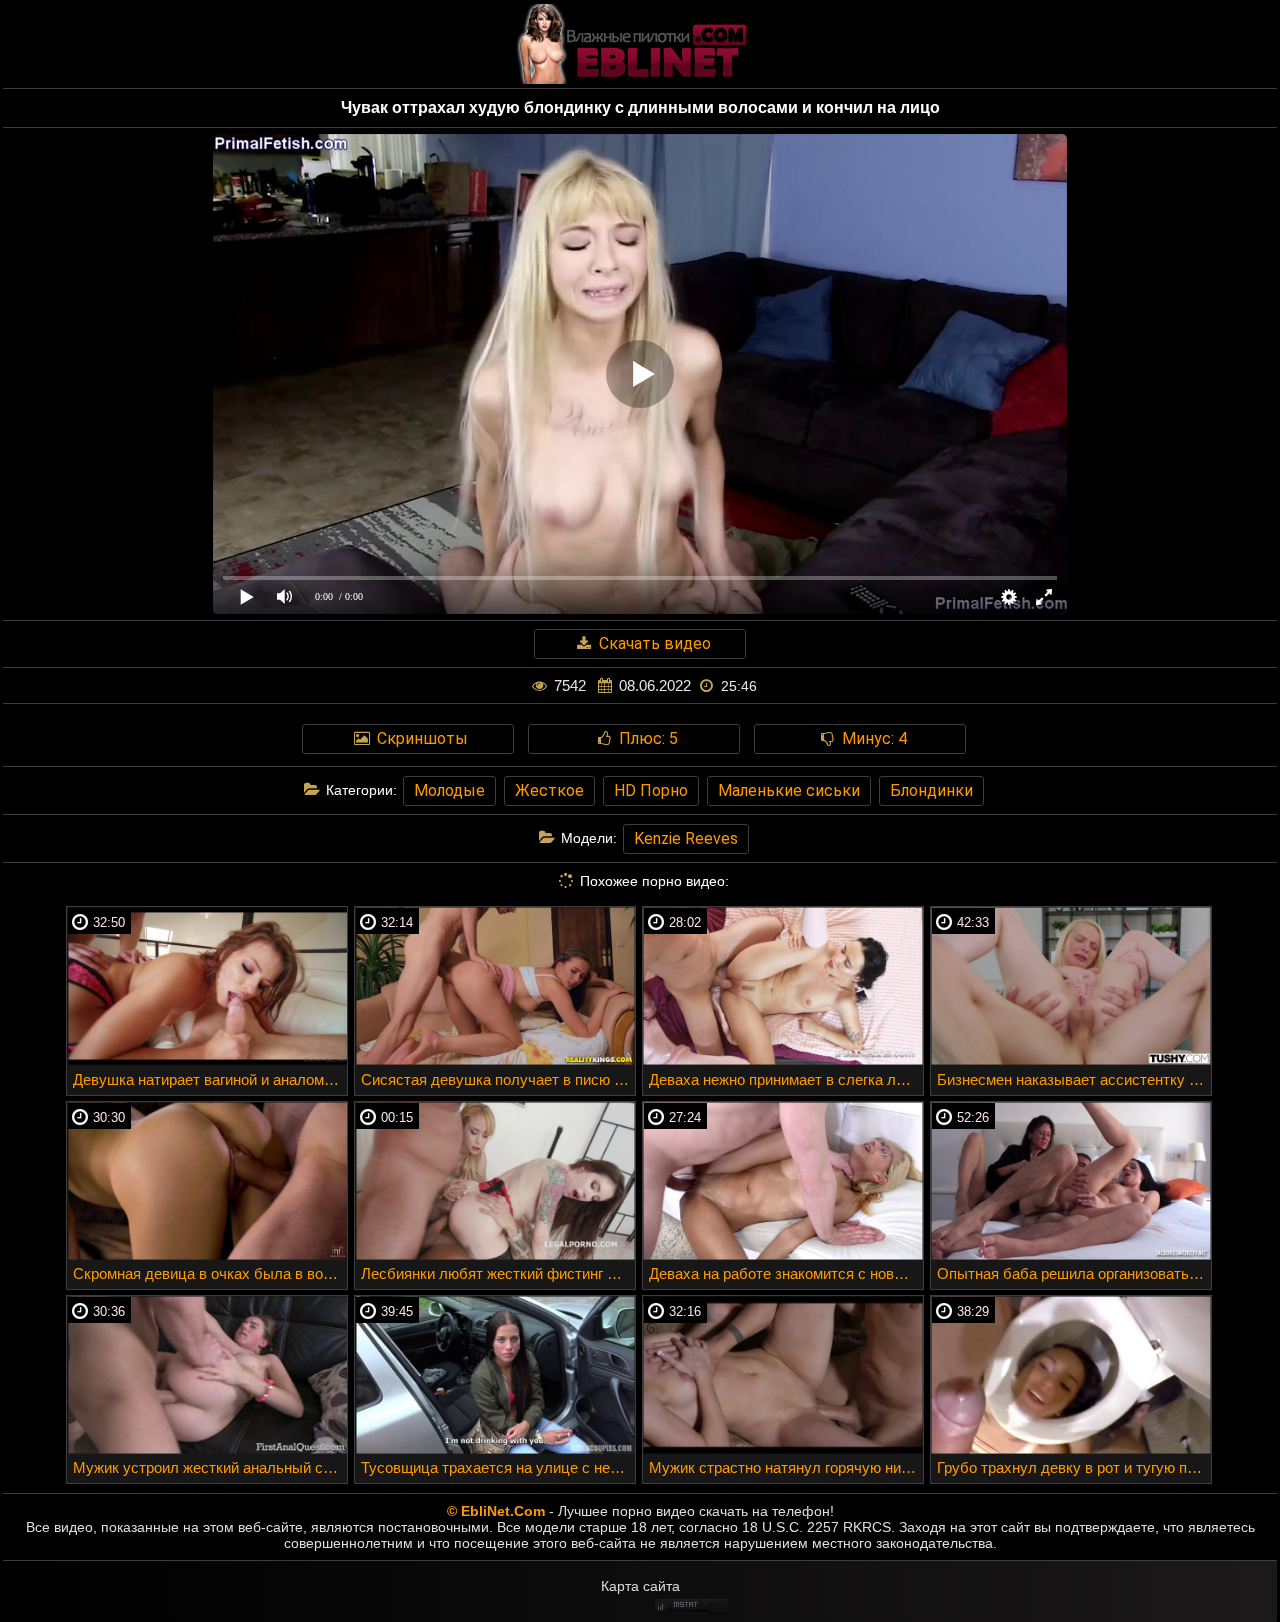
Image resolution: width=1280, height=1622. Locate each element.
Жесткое (549, 790)
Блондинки (931, 790)
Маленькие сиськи (789, 790)
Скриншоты (420, 738)
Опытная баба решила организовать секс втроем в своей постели (1074, 1273)
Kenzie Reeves (686, 838)
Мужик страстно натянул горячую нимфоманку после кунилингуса (786, 1467)
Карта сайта (640, 1586)
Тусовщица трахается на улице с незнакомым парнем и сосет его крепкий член (498, 1467)
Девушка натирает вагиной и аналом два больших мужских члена (210, 1079)
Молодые (449, 790)
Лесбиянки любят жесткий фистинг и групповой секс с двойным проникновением (498, 1273)
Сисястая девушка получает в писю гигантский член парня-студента (498, 1079)
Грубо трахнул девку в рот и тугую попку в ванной (1074, 1467)
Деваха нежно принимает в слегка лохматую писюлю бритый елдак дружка (786, 1079)
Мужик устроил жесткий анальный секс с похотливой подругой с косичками (210, 1467)
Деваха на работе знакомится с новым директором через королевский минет (786, 1273)
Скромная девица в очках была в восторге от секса (210, 1273)
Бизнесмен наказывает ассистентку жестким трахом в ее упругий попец (1074, 1079)
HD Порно (651, 790)
